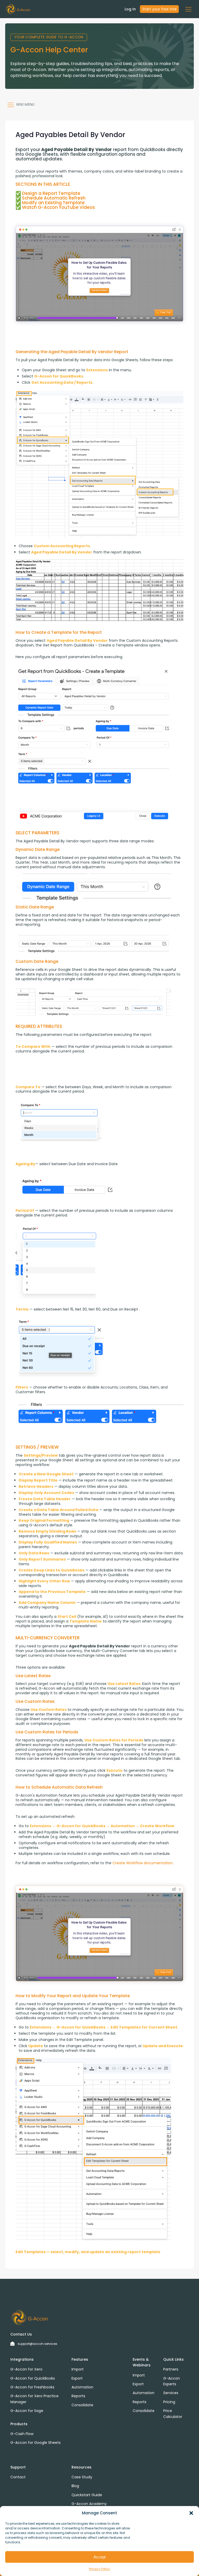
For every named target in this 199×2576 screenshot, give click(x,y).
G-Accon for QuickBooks (33, 2378)
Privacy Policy (99, 2569)
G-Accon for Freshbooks (32, 2387)
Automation (82, 2387)
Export (77, 2378)
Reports (78, 2396)
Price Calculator (173, 2414)
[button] (191, 2513)
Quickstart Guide (87, 2495)
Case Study (82, 2477)
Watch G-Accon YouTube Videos (58, 207)
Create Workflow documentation (143, 1863)
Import (78, 2369)
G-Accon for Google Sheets (35, 2443)
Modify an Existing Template (53, 203)
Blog (75, 2486)
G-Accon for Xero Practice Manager (34, 2399)
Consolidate (82, 2405)
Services (171, 2393)
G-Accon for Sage (27, 2411)
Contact (18, 2477)
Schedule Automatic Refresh (54, 198)
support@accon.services (37, 2344)
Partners (171, 2369)
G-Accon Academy (89, 2504)
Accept (99, 2557)
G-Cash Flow (22, 2434)
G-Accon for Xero (26, 2369)
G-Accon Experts (172, 2381)
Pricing (169, 2402)
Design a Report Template (51, 193)
